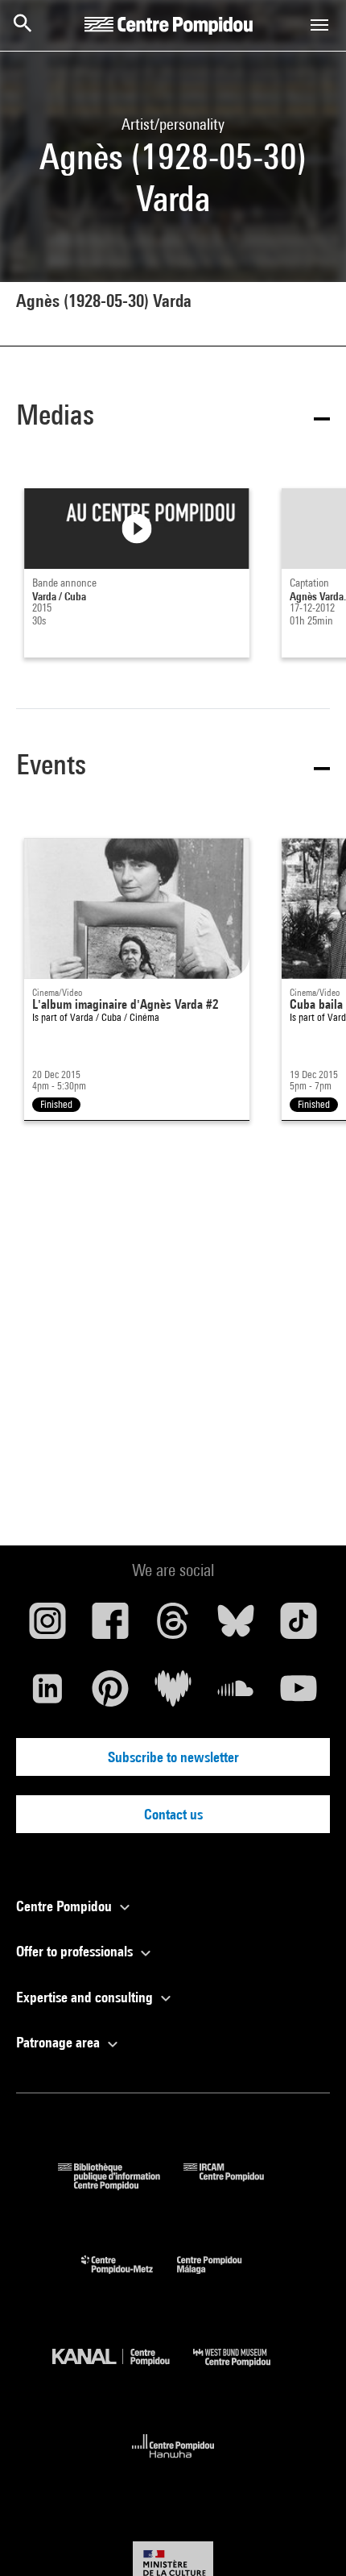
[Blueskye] (236, 1627)
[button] (173, 418)
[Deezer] (173, 1695)
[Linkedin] (47, 1695)
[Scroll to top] (308, 2538)
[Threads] (173, 1627)
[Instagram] (47, 1627)
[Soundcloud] (236, 1695)
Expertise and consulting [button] (86, 1997)
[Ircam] (236, 2185)
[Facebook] (110, 1627)
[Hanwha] (173, 2463)
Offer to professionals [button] (76, 1951)
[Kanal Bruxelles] (123, 2370)
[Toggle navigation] (319, 25)
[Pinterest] (110, 1695)
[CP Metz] (129, 2277)
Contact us (173, 1814)
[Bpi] (121, 2185)
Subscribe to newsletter (173, 1757)
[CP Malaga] (221, 2277)
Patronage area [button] (60, 2042)
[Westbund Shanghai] (244, 2370)
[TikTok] (299, 1627)
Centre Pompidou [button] (66, 1906)
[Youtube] (299, 1695)
